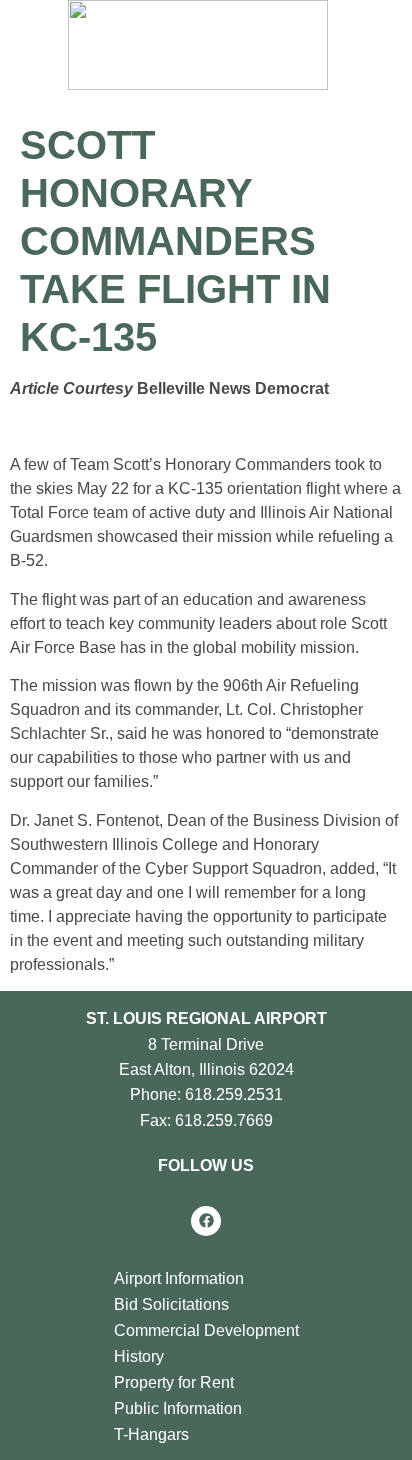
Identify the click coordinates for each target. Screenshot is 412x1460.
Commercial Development (206, 1330)
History (139, 1356)
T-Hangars (151, 1434)
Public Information (178, 1408)
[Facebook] (206, 1221)
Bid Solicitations (171, 1304)
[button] (283, 50)
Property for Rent (174, 1382)
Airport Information (179, 1278)
